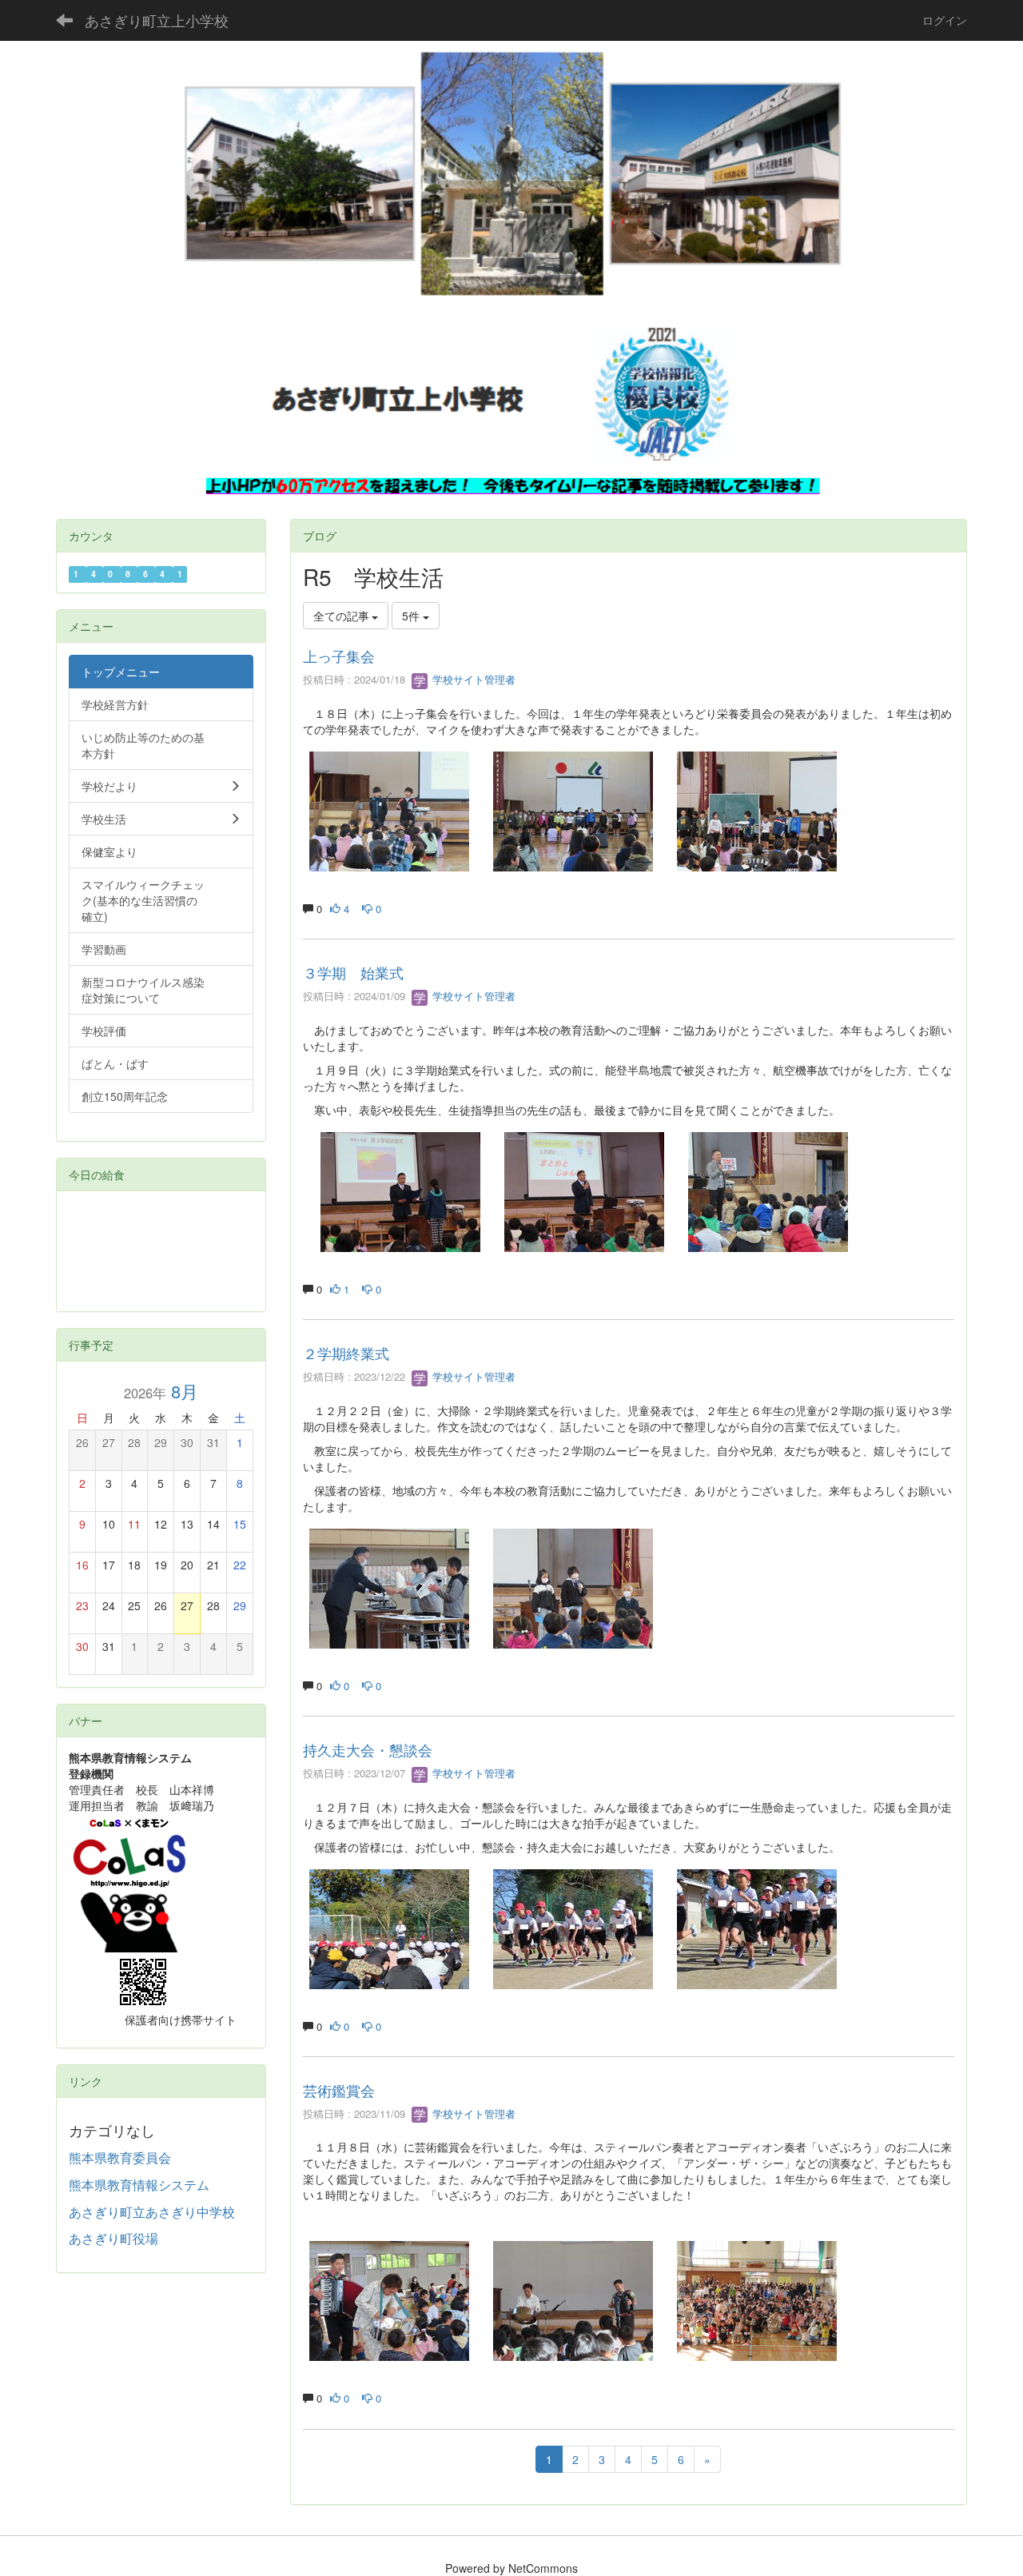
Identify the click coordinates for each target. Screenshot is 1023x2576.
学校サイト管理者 (472, 679)
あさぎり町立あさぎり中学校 (152, 2212)
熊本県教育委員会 (120, 2157)
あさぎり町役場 (113, 2238)
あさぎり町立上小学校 (157, 20)
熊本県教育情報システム (139, 2185)
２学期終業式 (346, 1353)
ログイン (945, 20)
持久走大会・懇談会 (368, 1749)
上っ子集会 (339, 656)
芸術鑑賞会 (339, 2090)
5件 (412, 616)
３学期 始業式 (353, 972)
